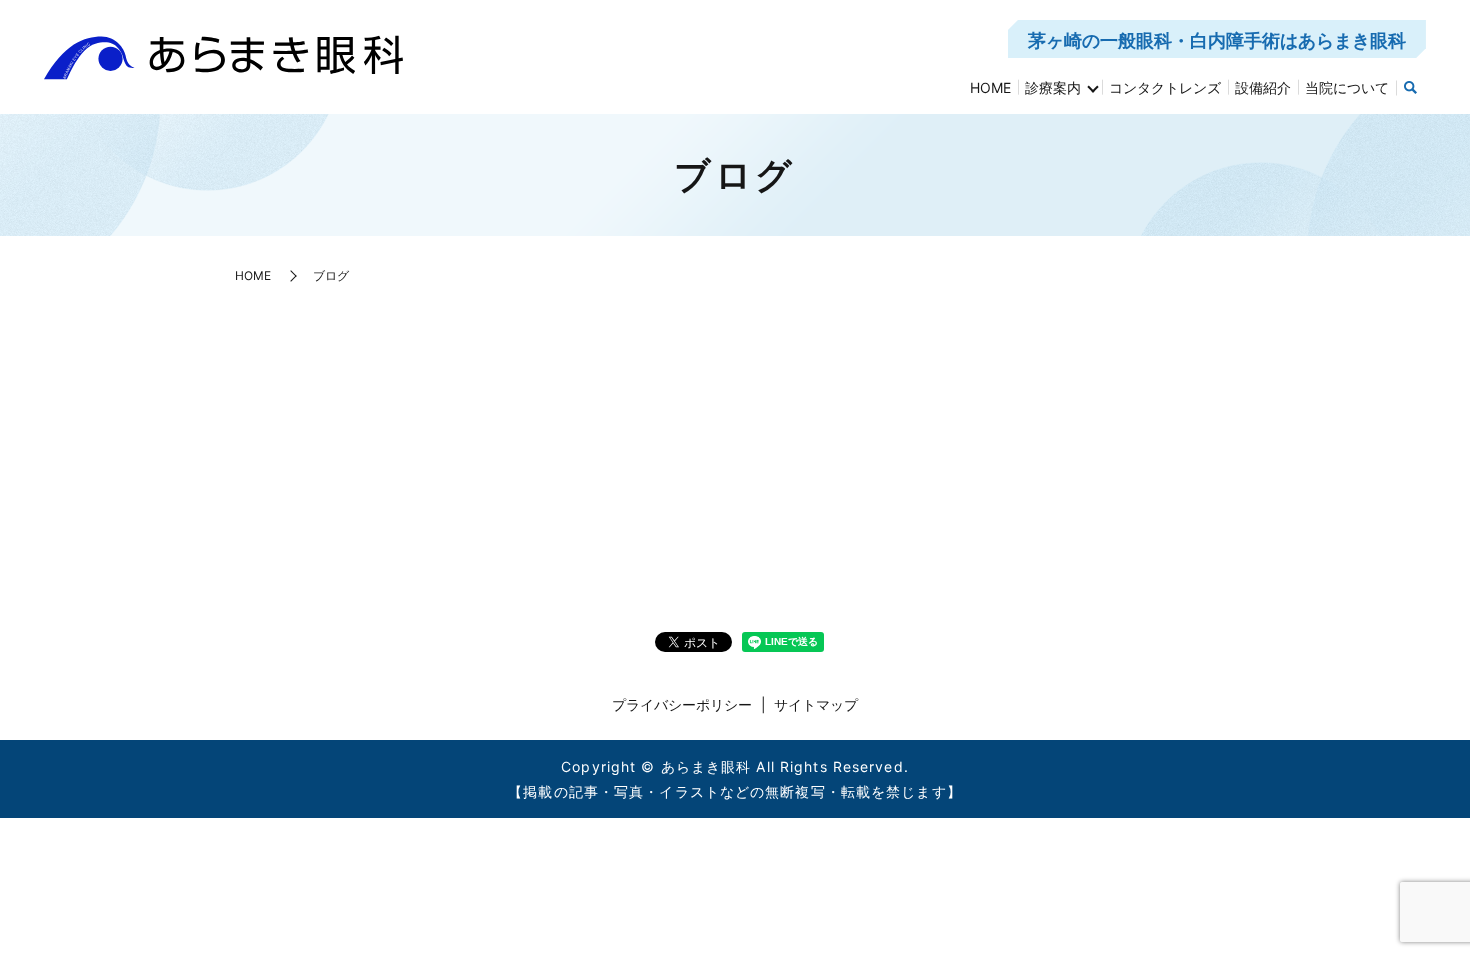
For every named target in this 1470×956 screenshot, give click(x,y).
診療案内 (1053, 87)
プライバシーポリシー (682, 704)
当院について (1347, 87)
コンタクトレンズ (1165, 87)
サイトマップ (816, 704)
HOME (990, 87)
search (1411, 88)
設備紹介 (1263, 87)
